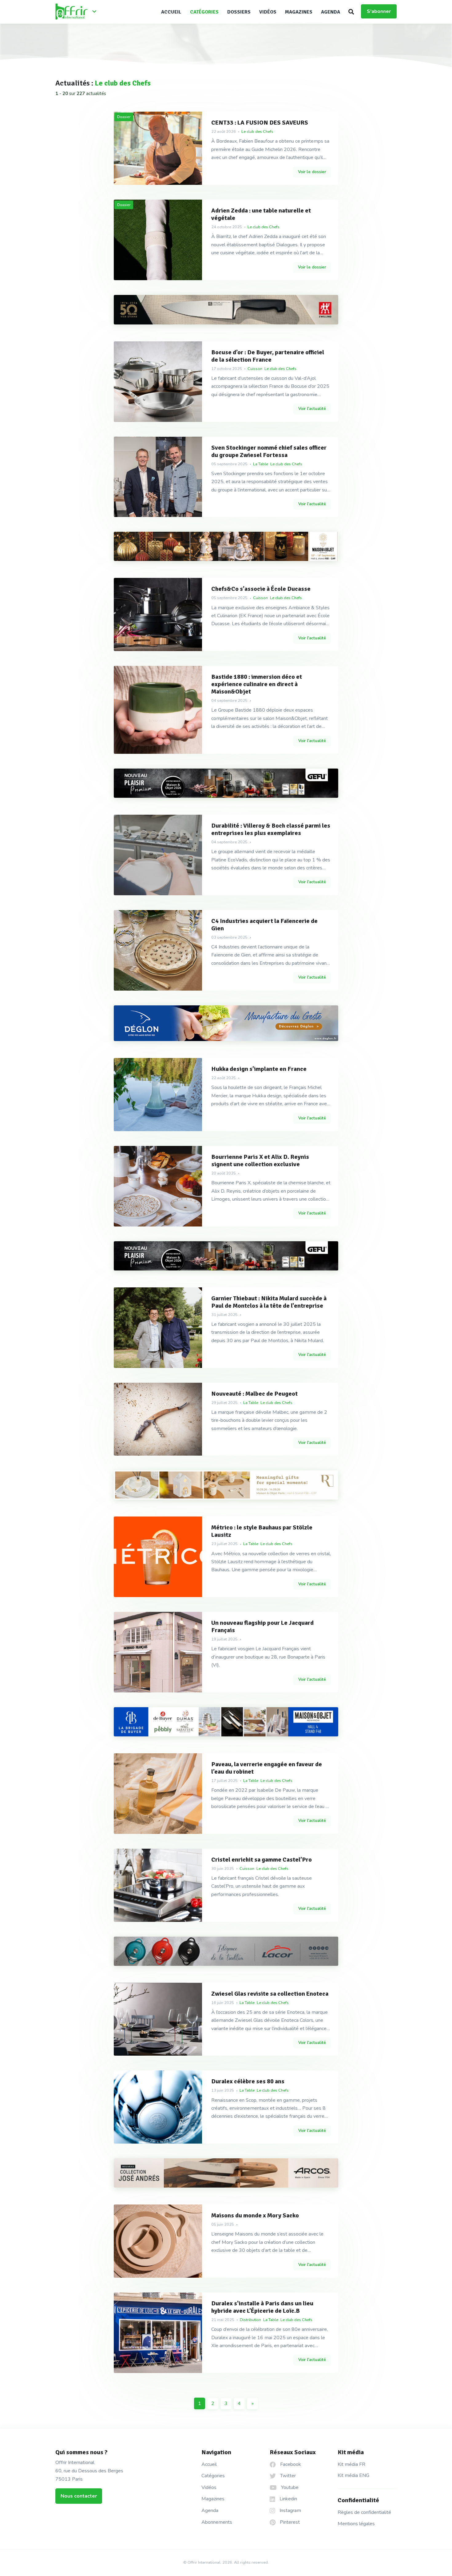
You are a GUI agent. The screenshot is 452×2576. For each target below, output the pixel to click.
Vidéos (268, 12)
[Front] (78, 12)
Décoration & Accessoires (276, 701)
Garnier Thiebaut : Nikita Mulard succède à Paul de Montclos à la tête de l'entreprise (269, 1302)
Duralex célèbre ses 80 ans (248, 2081)
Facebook (290, 2464)
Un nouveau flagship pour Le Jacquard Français (262, 1627)
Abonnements (217, 2522)
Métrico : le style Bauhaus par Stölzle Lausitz (262, 1531)
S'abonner (379, 11)
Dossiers (239, 12)
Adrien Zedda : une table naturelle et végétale (261, 214)
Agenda (331, 12)
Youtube (289, 2487)
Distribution (313, 701)
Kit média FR (351, 2464)
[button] (351, 12)
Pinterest (289, 2522)
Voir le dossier (312, 172)
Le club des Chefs (257, 132)
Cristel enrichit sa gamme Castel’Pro (262, 1860)
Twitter (287, 2476)
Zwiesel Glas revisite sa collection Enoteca (270, 1994)
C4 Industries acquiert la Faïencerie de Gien (264, 925)
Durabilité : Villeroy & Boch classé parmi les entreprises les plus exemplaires (271, 829)
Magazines (299, 12)
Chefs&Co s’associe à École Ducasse (261, 589)
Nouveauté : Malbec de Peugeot (254, 1394)
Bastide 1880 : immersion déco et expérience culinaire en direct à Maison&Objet (257, 684)
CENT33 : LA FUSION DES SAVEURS (260, 123)
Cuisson (255, 369)
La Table (261, 464)
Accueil (171, 12)
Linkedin (288, 2499)
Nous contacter (79, 2496)
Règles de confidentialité (364, 2512)
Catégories (204, 12)
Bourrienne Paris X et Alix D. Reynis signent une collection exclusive (260, 1161)
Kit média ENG (353, 2475)
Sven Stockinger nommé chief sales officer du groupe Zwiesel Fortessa (269, 451)
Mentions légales (356, 2524)
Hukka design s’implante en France (259, 1069)
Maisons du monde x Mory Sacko (255, 2216)
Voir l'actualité (312, 409)
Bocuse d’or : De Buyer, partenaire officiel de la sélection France (268, 356)
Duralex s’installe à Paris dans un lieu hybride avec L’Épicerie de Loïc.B (262, 2307)
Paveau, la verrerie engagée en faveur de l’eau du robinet (267, 1768)
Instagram (290, 2510)
